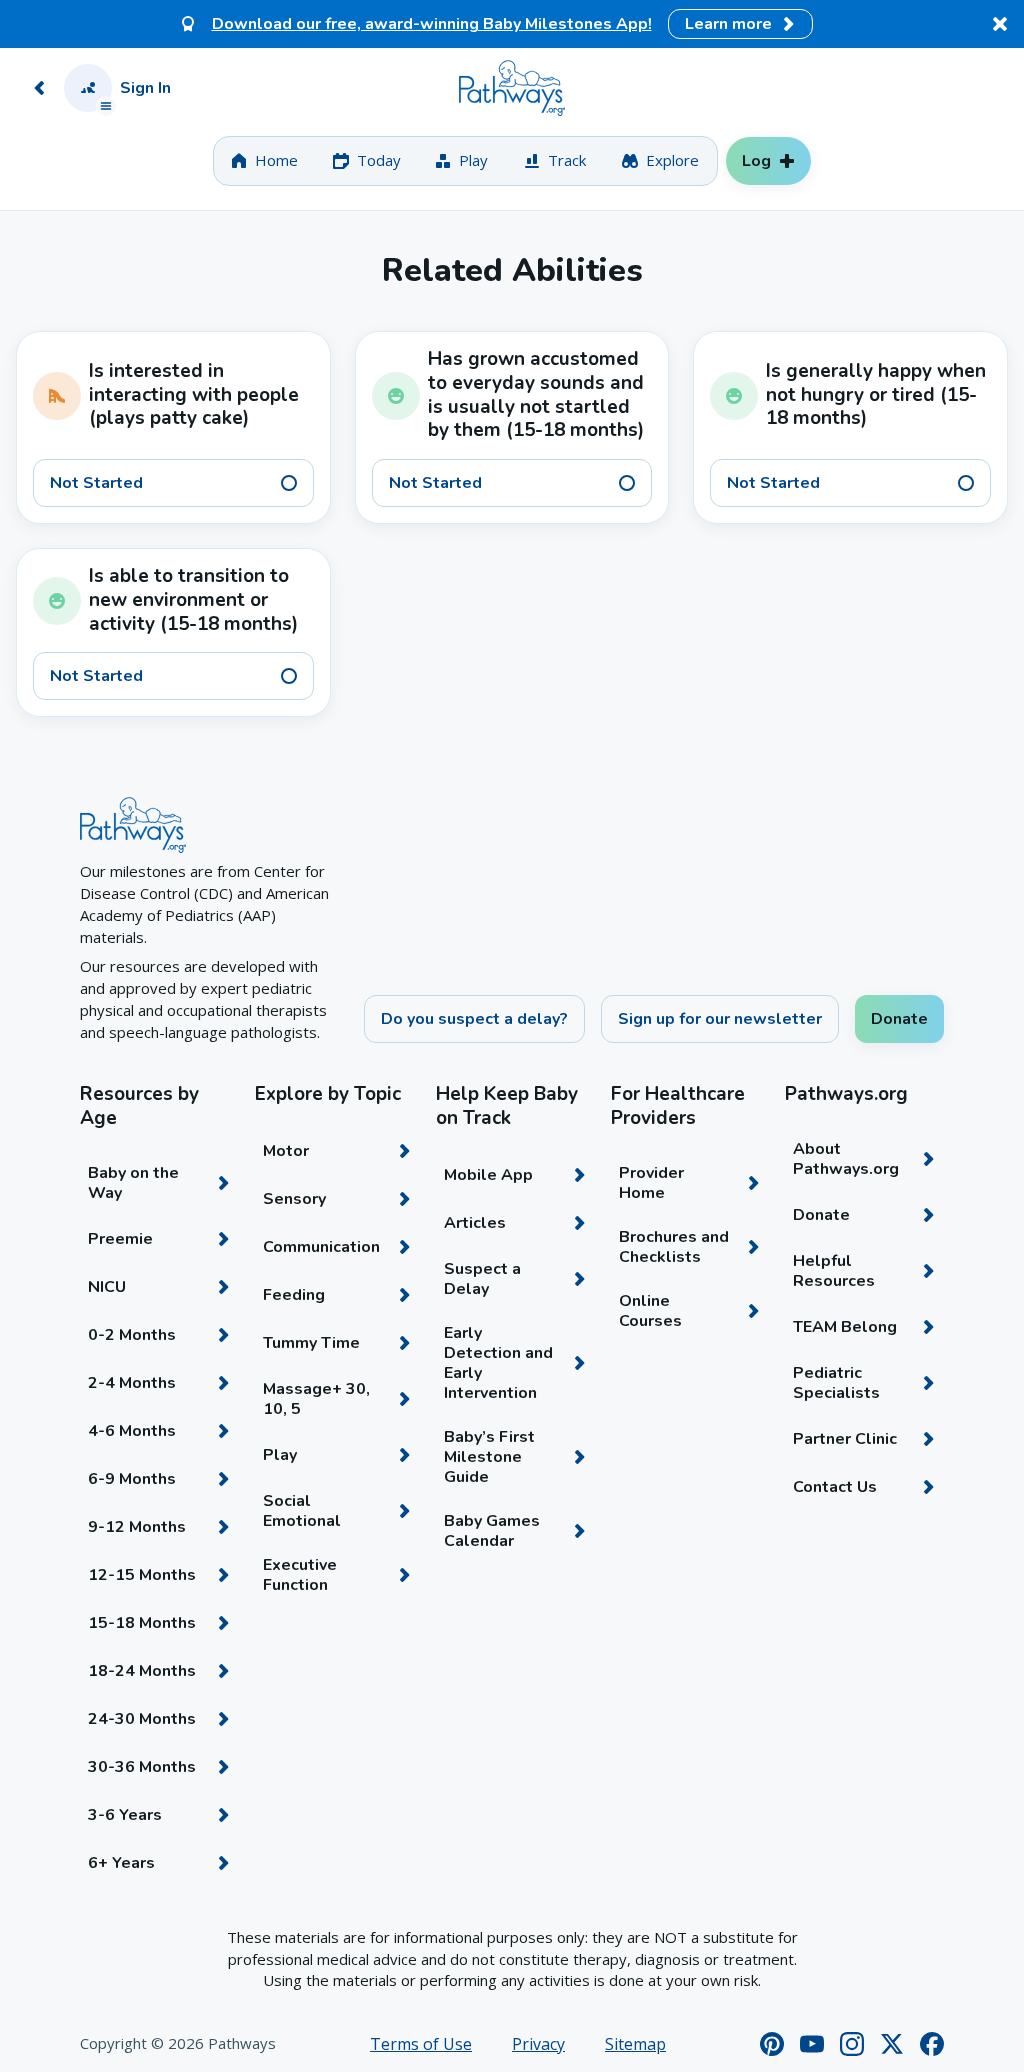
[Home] (512, 88)
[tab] (264, 161)
